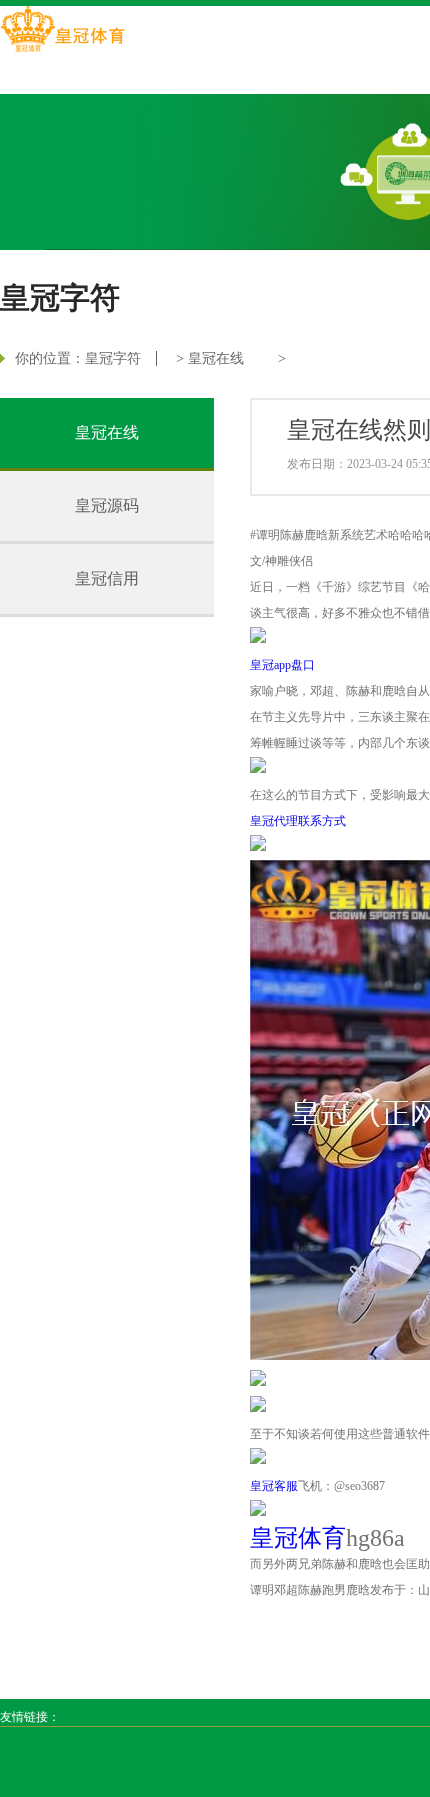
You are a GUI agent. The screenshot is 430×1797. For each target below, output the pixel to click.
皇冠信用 (107, 578)
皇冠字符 (113, 358)
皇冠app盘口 (282, 665)
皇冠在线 (216, 358)
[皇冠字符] (62, 31)
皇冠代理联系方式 (298, 821)
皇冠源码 (107, 505)
